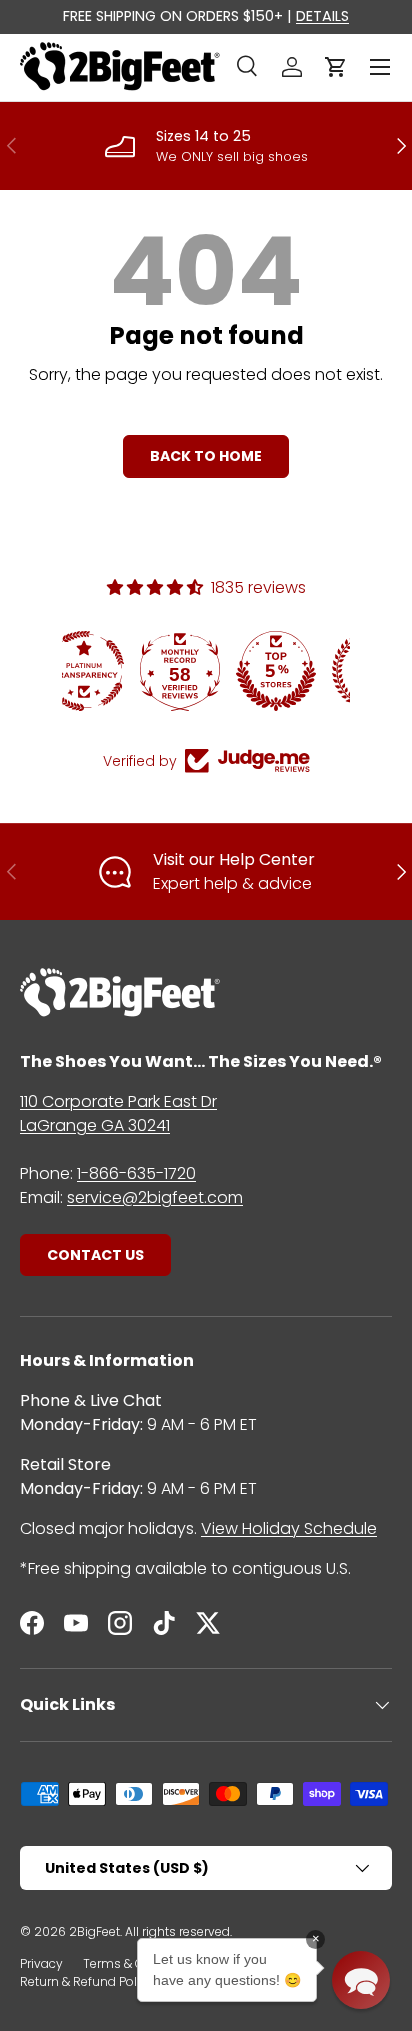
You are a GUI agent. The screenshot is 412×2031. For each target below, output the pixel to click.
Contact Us (95, 1255)
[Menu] (380, 67)
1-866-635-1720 (136, 1173)
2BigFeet (94, 1931)
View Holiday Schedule (289, 1528)
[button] (336, 67)
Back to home (206, 456)
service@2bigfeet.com (155, 1197)
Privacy (41, 1963)
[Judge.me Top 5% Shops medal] (207, 671)
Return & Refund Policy (87, 1981)
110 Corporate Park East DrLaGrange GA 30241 (118, 1113)
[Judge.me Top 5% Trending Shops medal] (303, 671)
